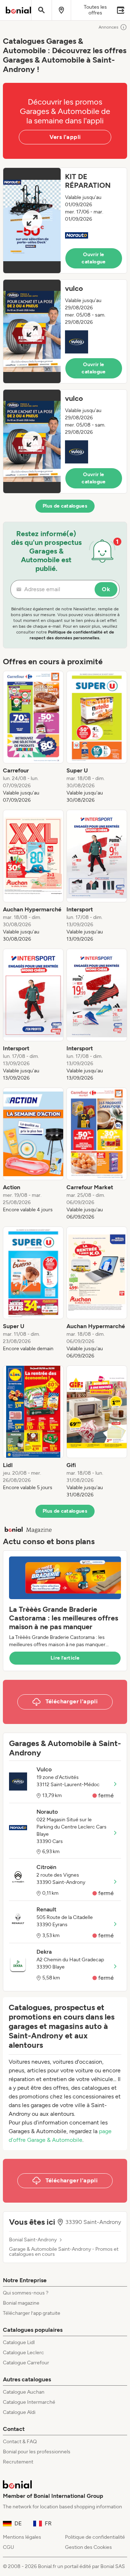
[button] (65, 221)
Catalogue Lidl (19, 2342)
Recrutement (18, 2462)
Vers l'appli (65, 137)
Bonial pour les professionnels (37, 2452)
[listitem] (33, 737)
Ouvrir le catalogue (94, 258)
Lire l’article (65, 1658)
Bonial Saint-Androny (33, 2240)
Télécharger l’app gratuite (32, 2313)
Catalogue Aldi (19, 2412)
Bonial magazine (21, 2303)
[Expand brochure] (32, 221)
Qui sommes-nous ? (26, 2293)
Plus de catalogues (65, 506)
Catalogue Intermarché (29, 2402)
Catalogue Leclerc (23, 2353)
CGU (8, 2547)
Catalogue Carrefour (26, 2363)
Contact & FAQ (20, 2442)
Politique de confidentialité (95, 2537)
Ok (106, 589)
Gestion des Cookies (88, 2547)
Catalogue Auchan (24, 2392)
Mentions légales (22, 2537)
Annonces (109, 27)
